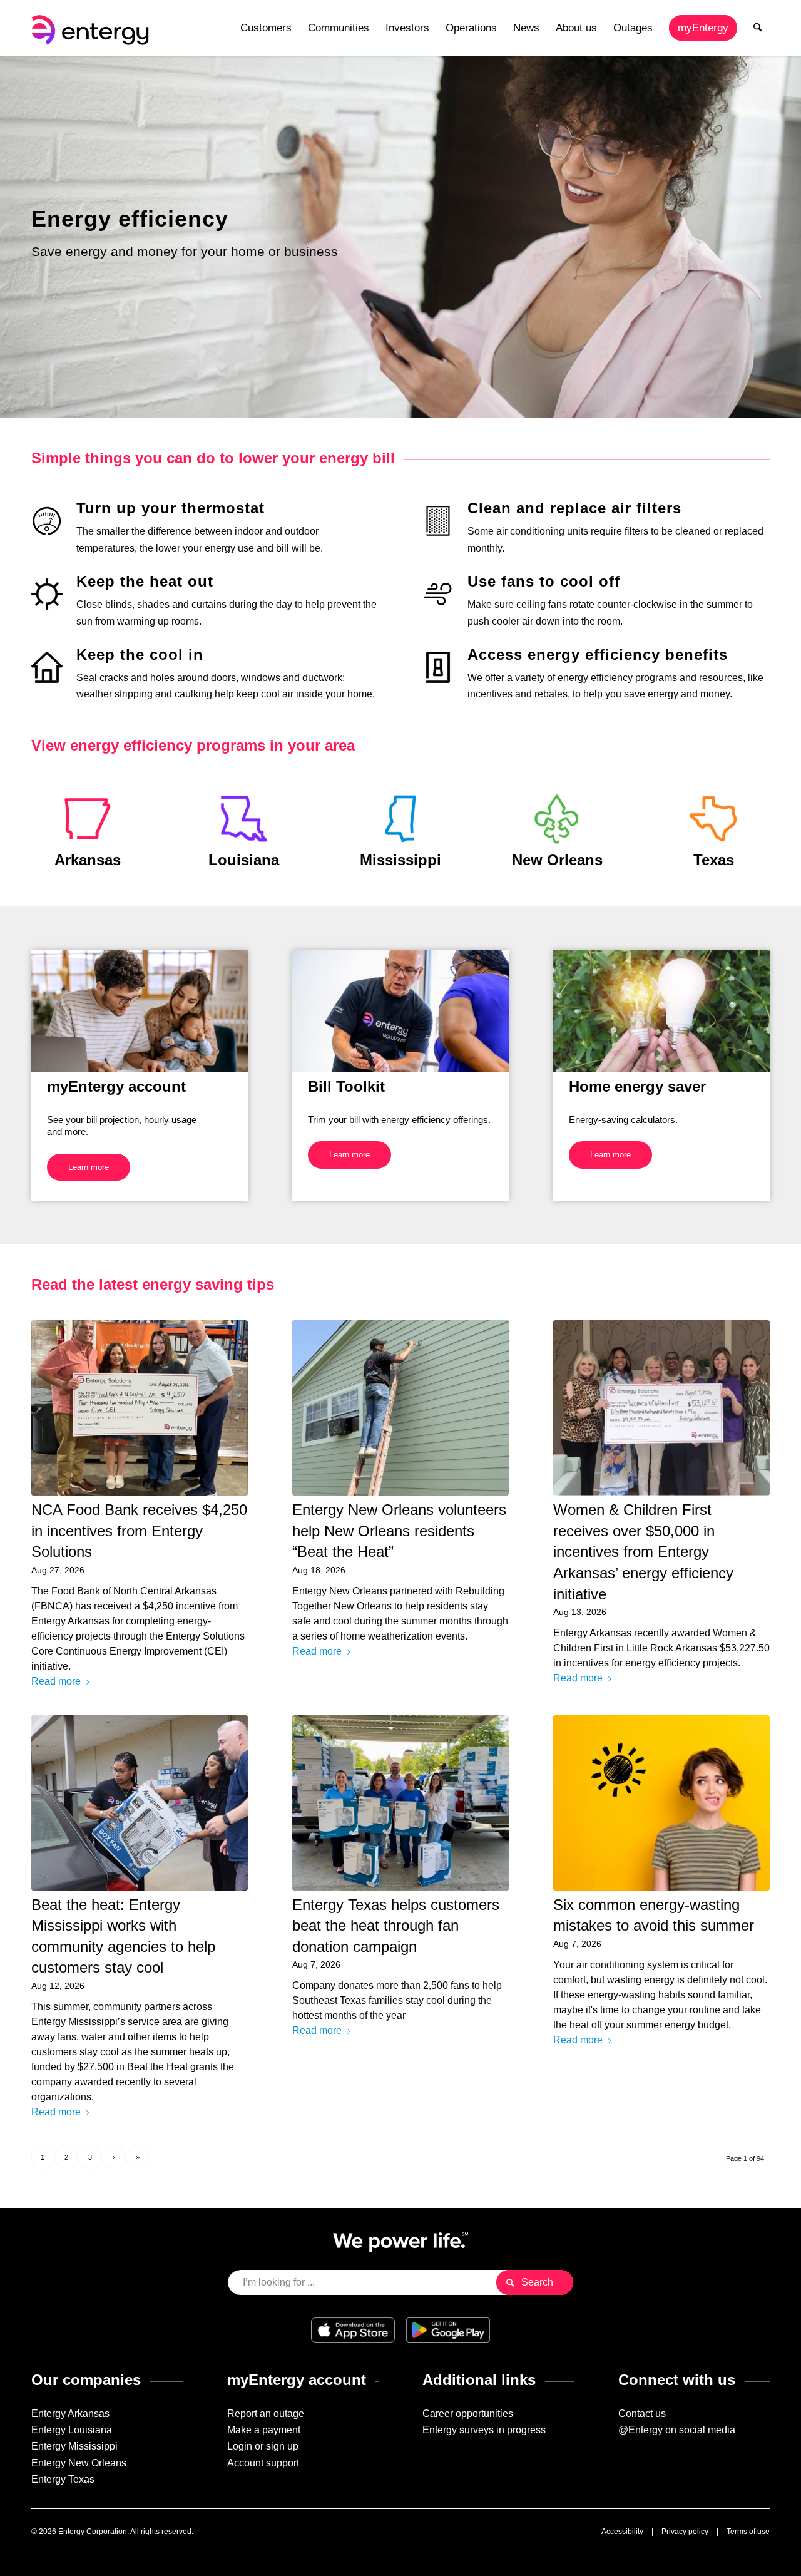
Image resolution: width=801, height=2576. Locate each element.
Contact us (642, 2414)
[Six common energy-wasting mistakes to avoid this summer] (661, 1803)
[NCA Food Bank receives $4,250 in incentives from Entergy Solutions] (140, 1408)
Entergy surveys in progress (484, 2430)
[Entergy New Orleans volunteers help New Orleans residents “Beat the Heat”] (400, 1408)
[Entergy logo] (93, 28)
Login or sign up (263, 2446)
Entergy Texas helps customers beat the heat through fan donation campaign (396, 1926)
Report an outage (266, 2414)
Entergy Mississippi (74, 2446)
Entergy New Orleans (79, 2463)
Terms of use (748, 2532)
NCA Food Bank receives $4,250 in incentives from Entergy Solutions (139, 1531)
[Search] (758, 28)
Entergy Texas (63, 2479)
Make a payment (264, 2430)
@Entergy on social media (677, 2430)
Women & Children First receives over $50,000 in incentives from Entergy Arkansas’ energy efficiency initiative (643, 1552)
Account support (263, 2463)
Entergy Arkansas (70, 2414)
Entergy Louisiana (72, 2430)
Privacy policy (685, 2532)
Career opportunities (468, 2414)
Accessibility (622, 2532)
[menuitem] (266, 28)
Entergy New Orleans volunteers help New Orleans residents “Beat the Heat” (399, 1531)
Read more (56, 1681)
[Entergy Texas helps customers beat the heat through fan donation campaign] (400, 1803)
